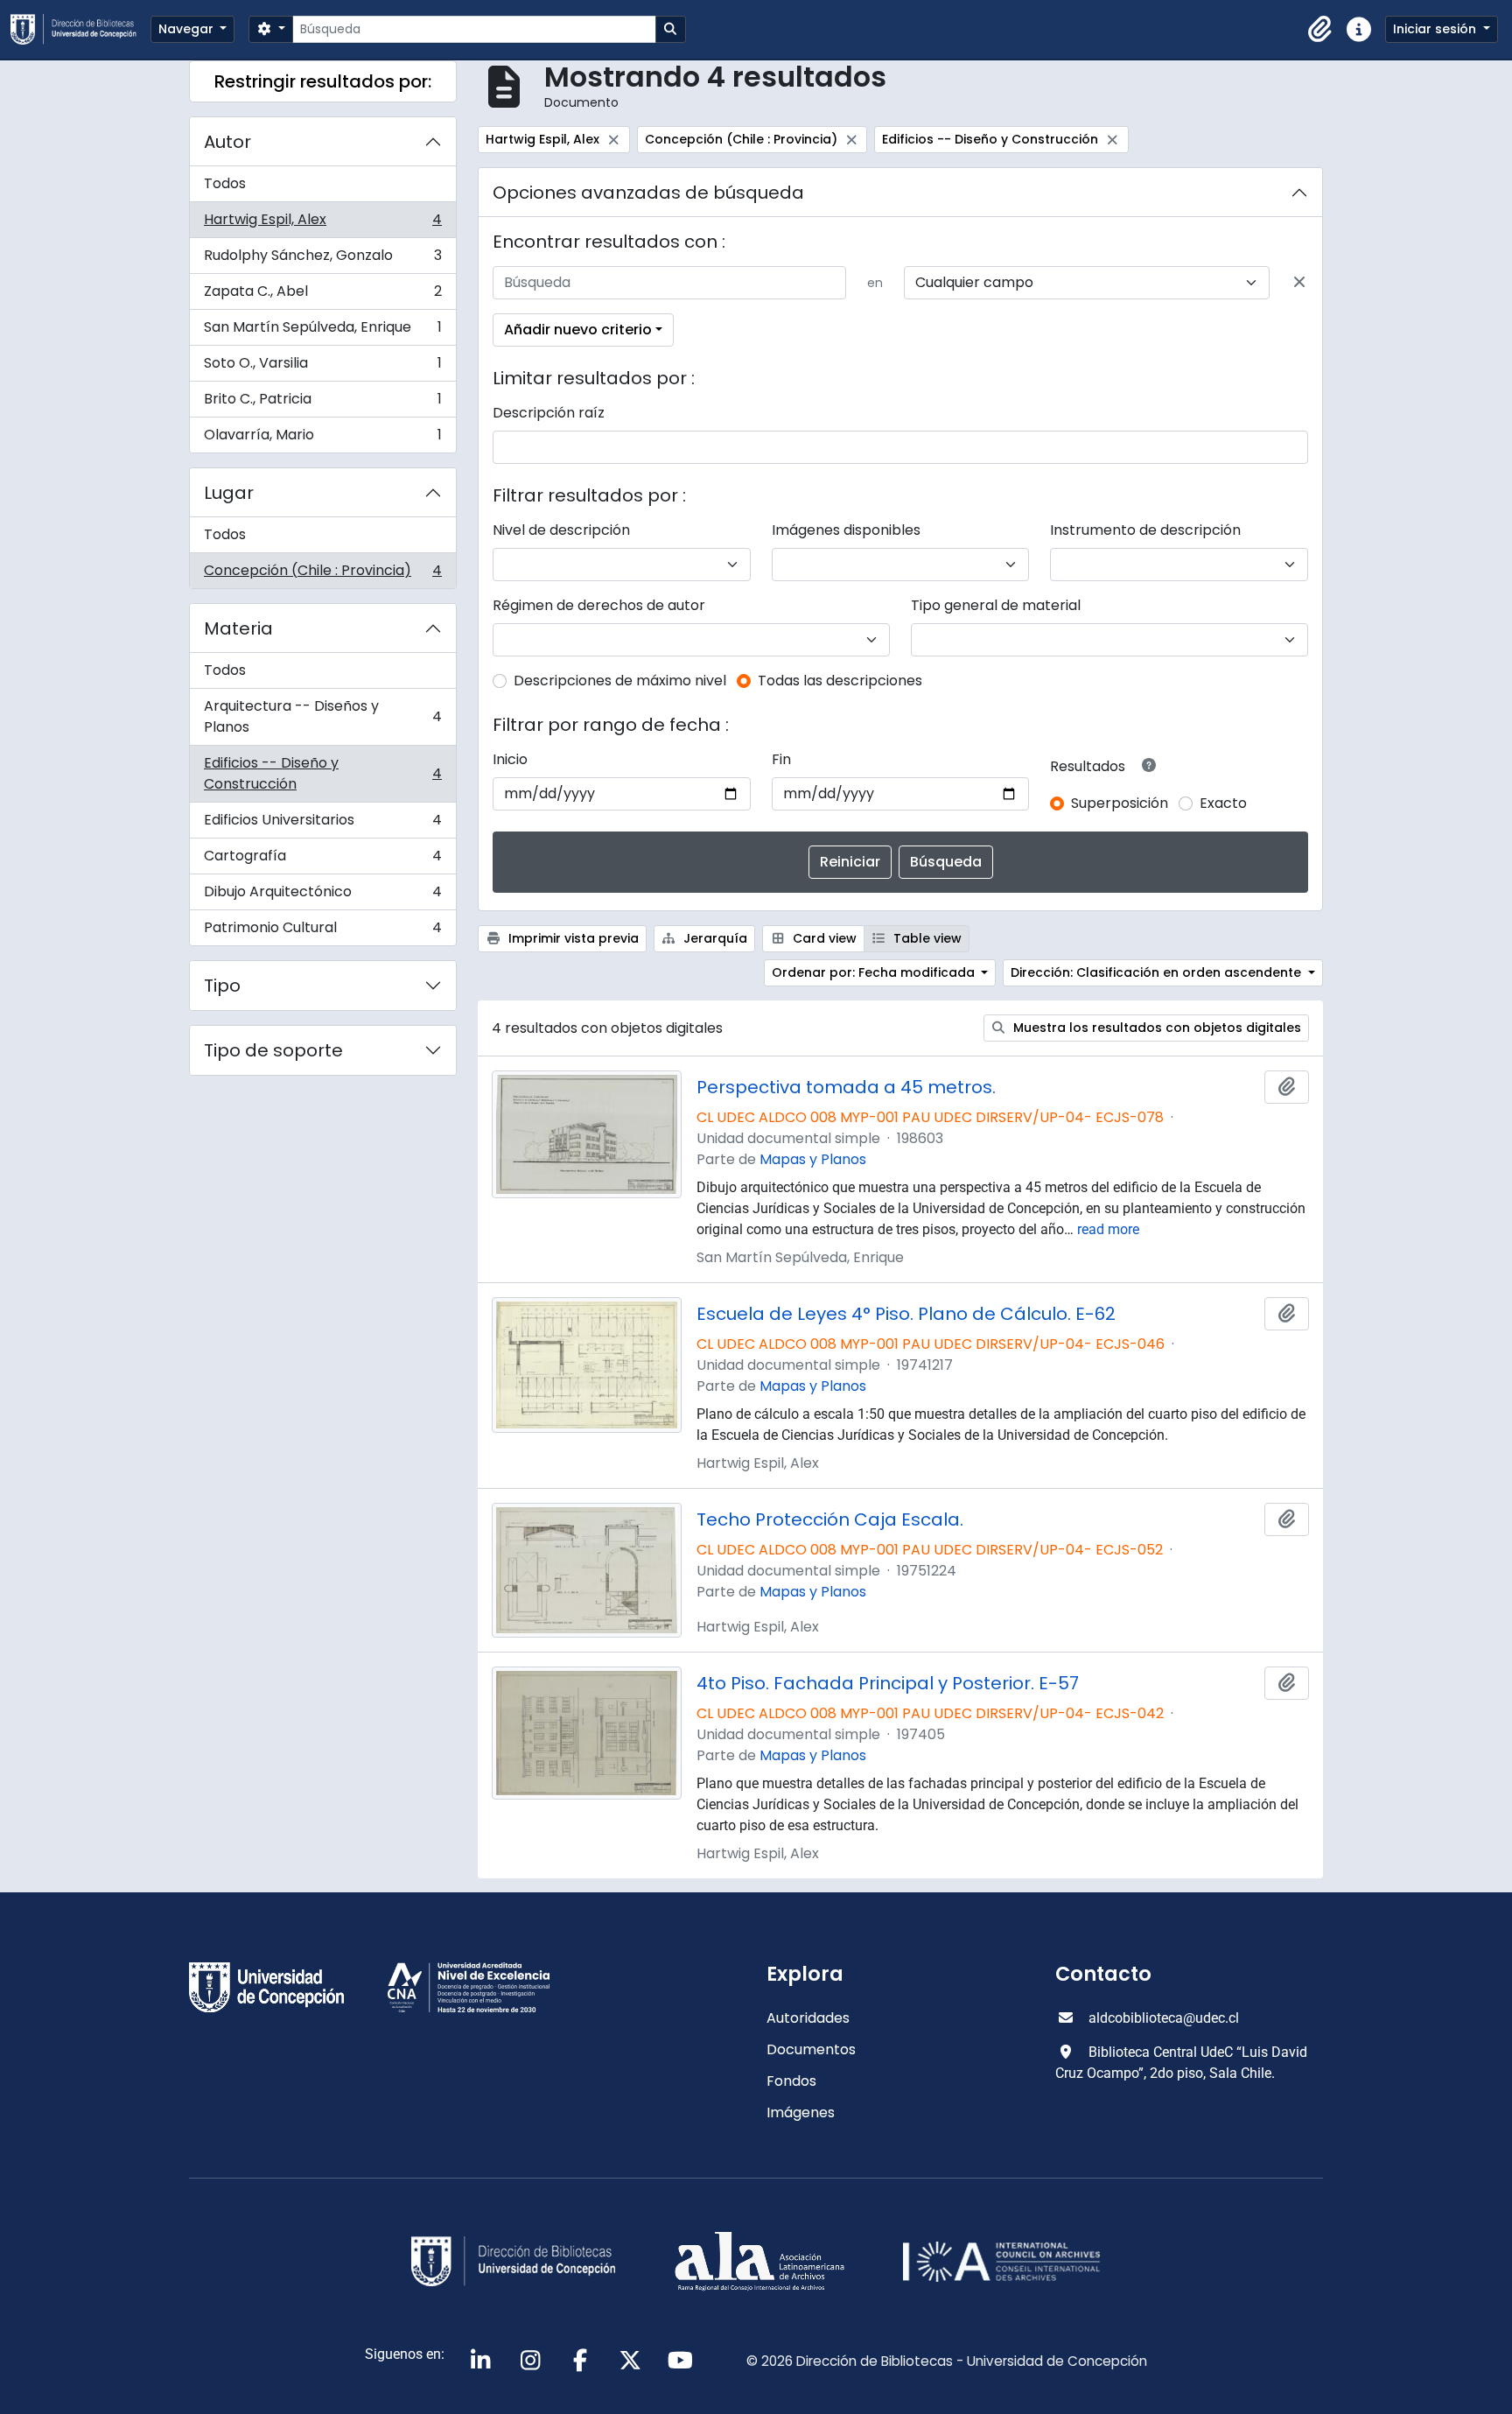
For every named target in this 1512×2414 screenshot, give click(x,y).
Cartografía (322, 860)
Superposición (1120, 803)
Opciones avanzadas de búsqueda (648, 193)
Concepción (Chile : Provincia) (322, 574)
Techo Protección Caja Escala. (830, 1519)
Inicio (510, 759)
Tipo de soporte (273, 1050)
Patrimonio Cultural (322, 931)
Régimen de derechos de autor (599, 605)
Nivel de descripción (561, 530)
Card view (823, 938)
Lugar (229, 493)
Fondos (791, 2081)
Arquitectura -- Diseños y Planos (322, 716)
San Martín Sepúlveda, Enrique (322, 331)
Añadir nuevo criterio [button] (578, 330)
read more (1108, 1229)
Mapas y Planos (813, 1159)
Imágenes (801, 2112)
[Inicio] (80, 29)
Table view (926, 938)
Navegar (188, 29)
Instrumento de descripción (1145, 530)
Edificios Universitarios (322, 824)
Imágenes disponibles (846, 530)
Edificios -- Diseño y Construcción (322, 773)
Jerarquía (714, 938)
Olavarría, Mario (322, 439)
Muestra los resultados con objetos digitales (1155, 1028)
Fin (781, 759)
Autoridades (808, 2018)
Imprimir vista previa (572, 938)
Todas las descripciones (840, 681)
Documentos (811, 2049)
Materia (238, 628)
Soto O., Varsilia (322, 367)
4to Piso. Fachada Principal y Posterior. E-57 (888, 1683)
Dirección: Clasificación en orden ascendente (1158, 972)
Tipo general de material (996, 605)
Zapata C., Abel (322, 295)
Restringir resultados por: (323, 81)
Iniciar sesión (1436, 29)
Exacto (1223, 803)
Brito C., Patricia (322, 403)
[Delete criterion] (1299, 283)
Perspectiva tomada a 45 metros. (846, 1087)
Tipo (222, 986)
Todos (225, 183)
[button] (1320, 30)
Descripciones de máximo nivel (620, 681)
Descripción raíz (549, 413)
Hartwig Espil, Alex (322, 224)
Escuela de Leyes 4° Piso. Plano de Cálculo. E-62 (906, 1314)
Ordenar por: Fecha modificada (875, 972)
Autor (227, 142)
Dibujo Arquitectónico (322, 896)
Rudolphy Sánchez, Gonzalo (322, 260)
